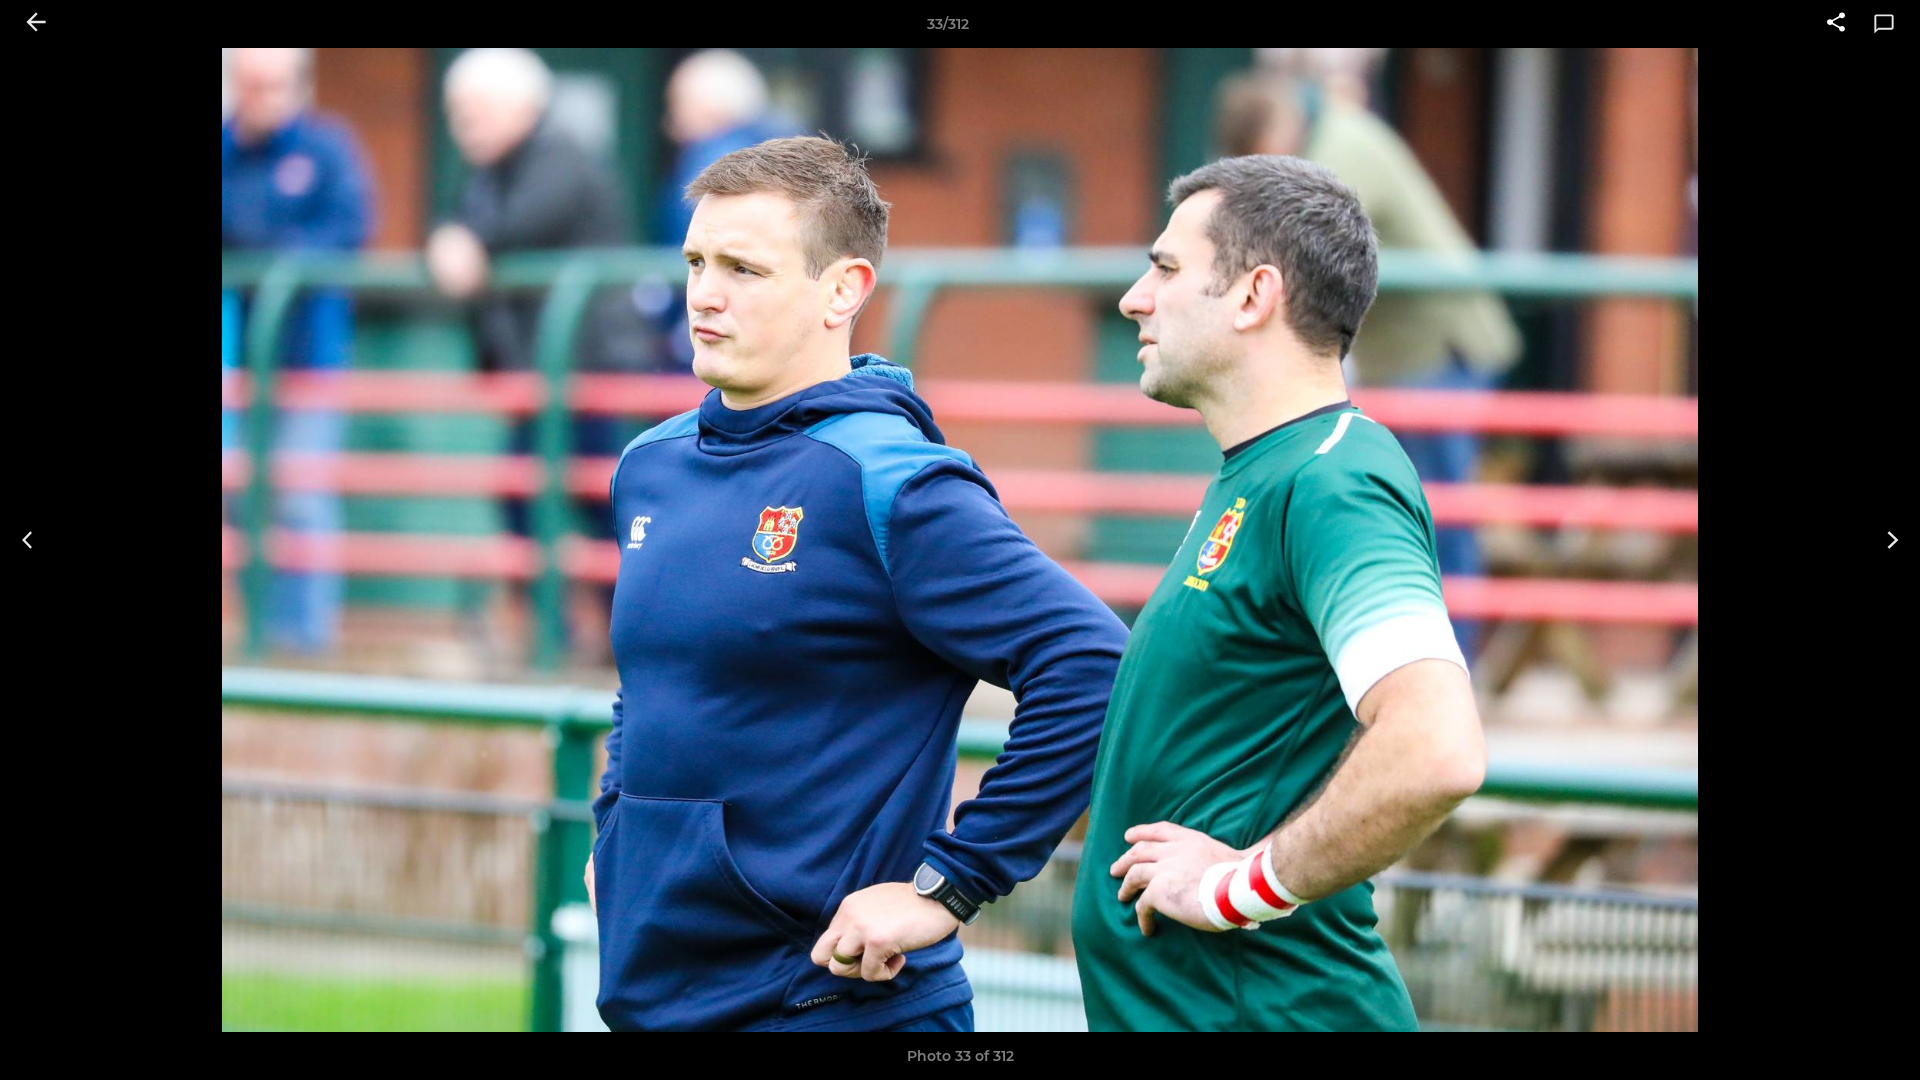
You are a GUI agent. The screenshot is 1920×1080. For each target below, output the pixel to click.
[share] (1836, 24)
